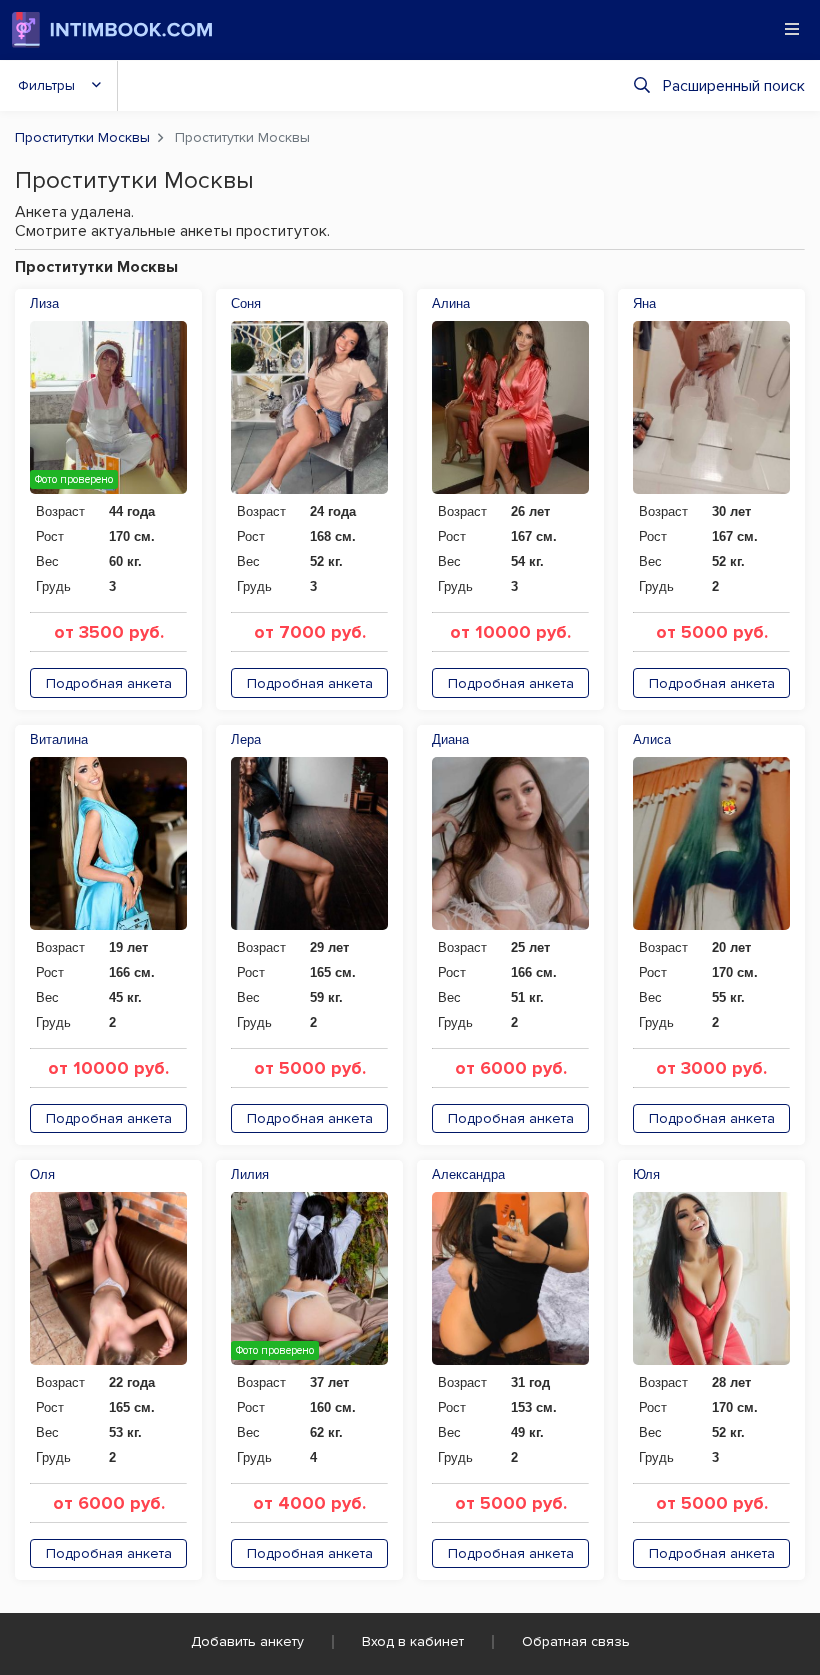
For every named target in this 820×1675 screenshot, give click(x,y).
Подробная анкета (109, 683)
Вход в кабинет (413, 1641)
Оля (42, 1174)
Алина (451, 303)
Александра (468, 1174)
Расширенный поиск (734, 86)
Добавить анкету (247, 1641)
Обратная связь (576, 1641)
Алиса (652, 739)
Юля (646, 1174)
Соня (246, 303)
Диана (450, 739)
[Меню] (792, 29)
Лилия (250, 1174)
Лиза (44, 303)
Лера (246, 739)
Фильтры (46, 85)
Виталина (59, 739)
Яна (644, 303)
